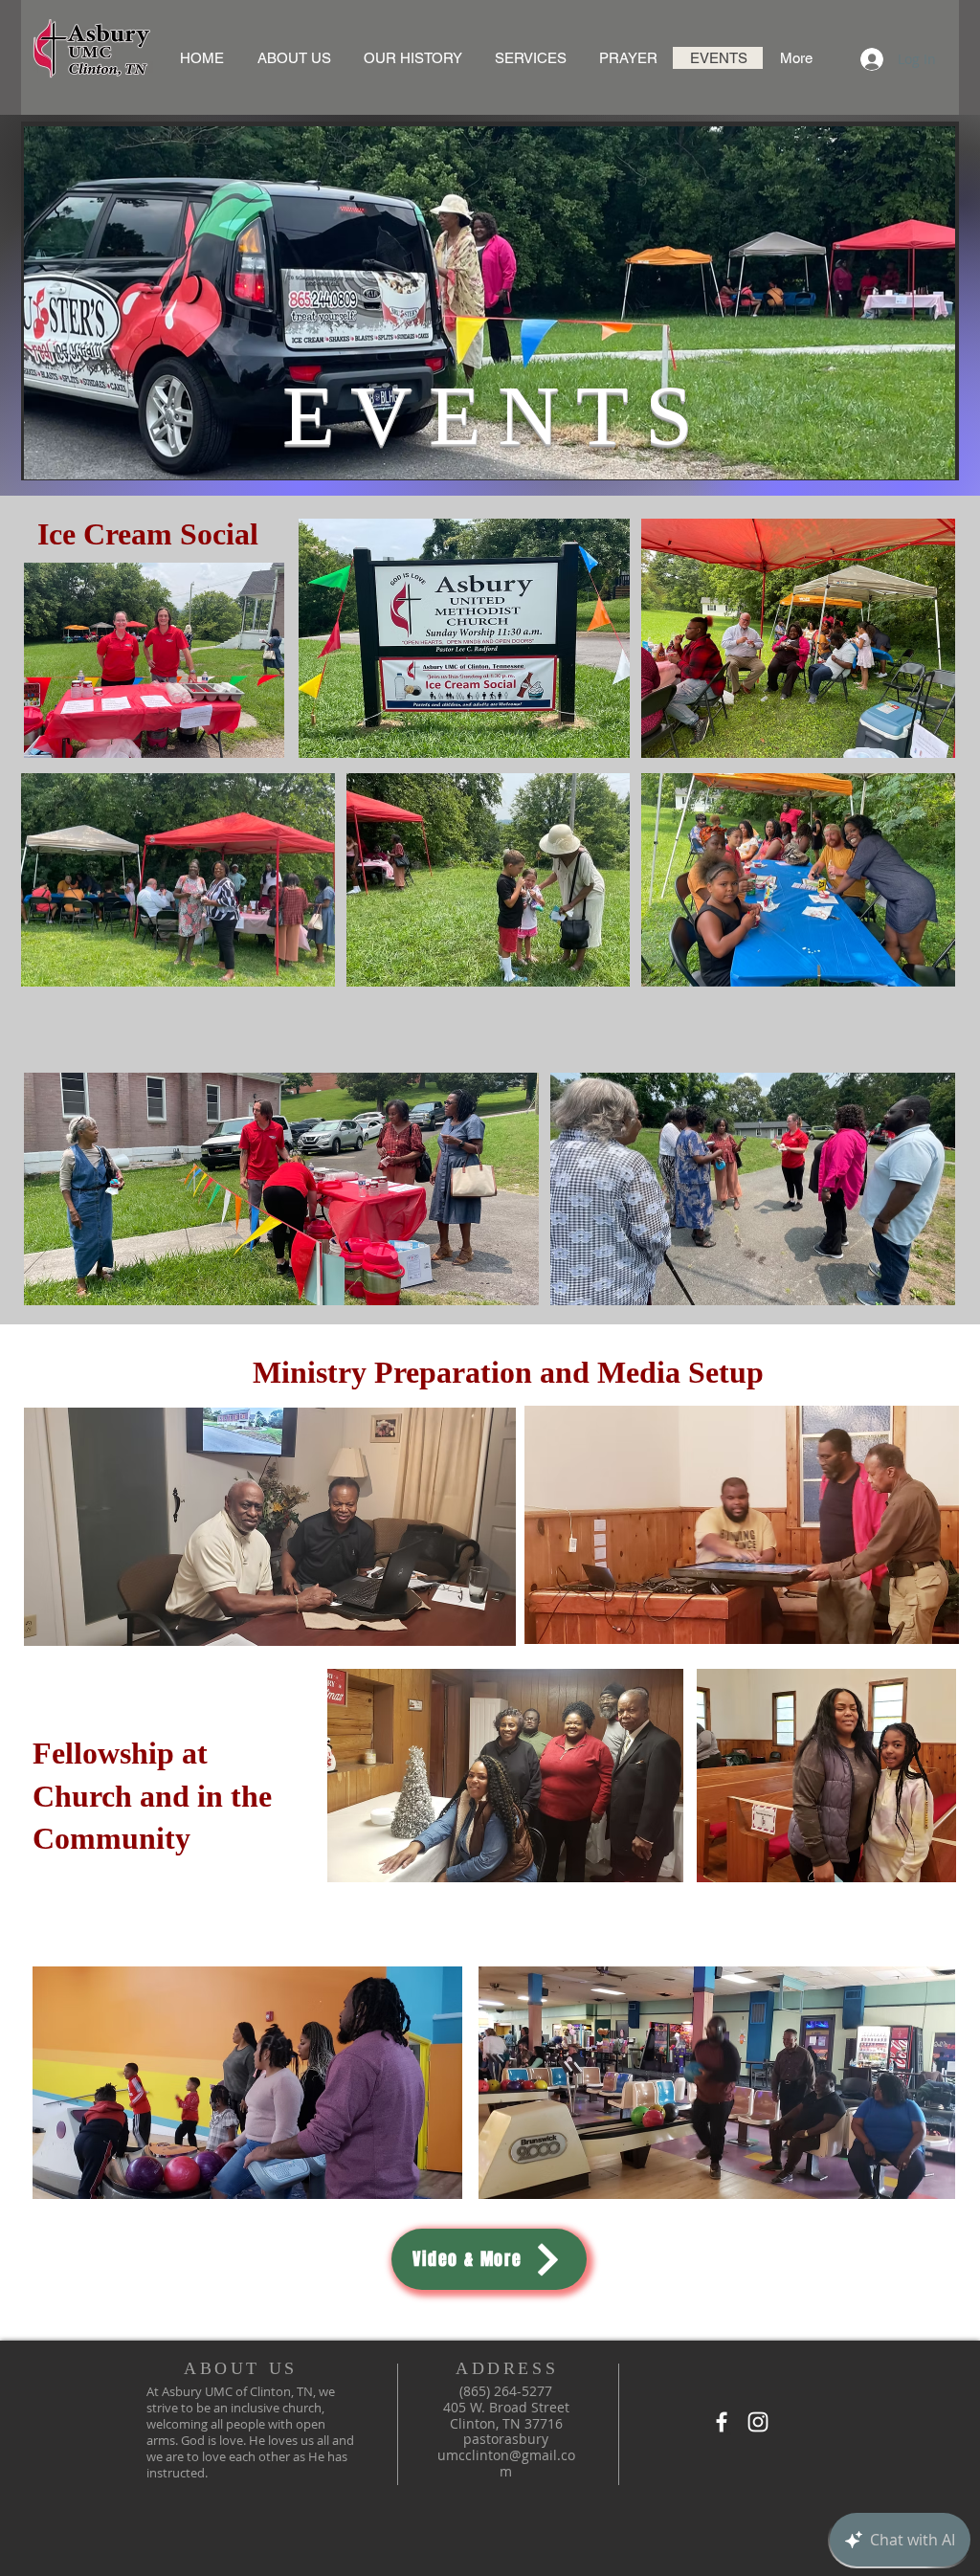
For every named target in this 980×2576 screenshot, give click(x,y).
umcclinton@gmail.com (506, 2463)
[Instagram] (758, 2422)
